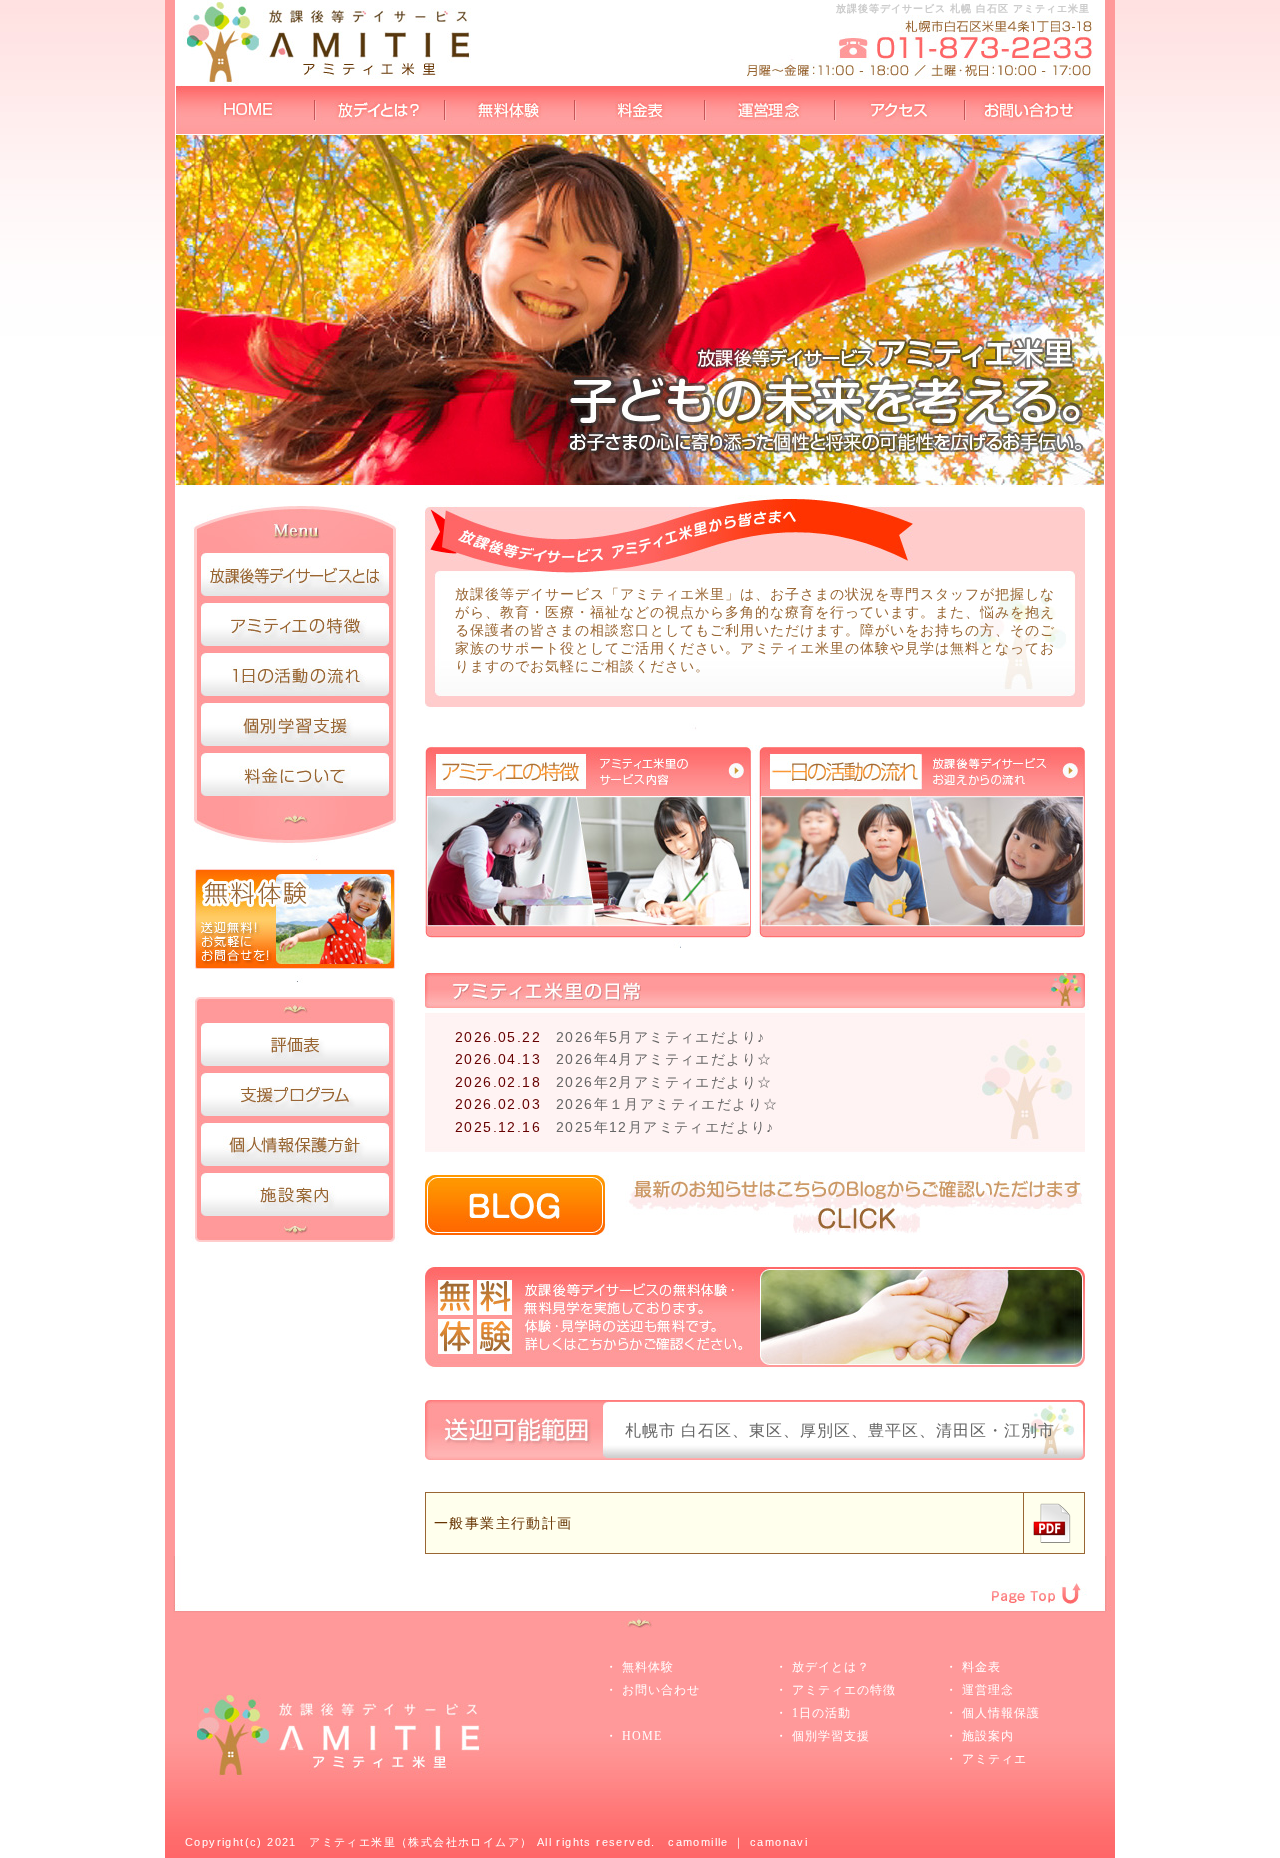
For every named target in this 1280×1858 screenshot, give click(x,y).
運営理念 (988, 1690)
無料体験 (648, 1667)
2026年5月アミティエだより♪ (660, 1037)
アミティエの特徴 (844, 1690)
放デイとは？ (831, 1667)
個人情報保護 (1001, 1713)
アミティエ (994, 1759)
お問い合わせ (661, 1690)
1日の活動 (821, 1713)
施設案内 (988, 1736)
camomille (698, 1842)
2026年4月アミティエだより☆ (664, 1059)
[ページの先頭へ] (1045, 1564)
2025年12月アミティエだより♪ (665, 1127)
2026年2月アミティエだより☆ (664, 1082)
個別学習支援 (831, 1736)
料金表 (981, 1667)
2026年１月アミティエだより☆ (667, 1104)
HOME (642, 1736)
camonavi (779, 1842)
